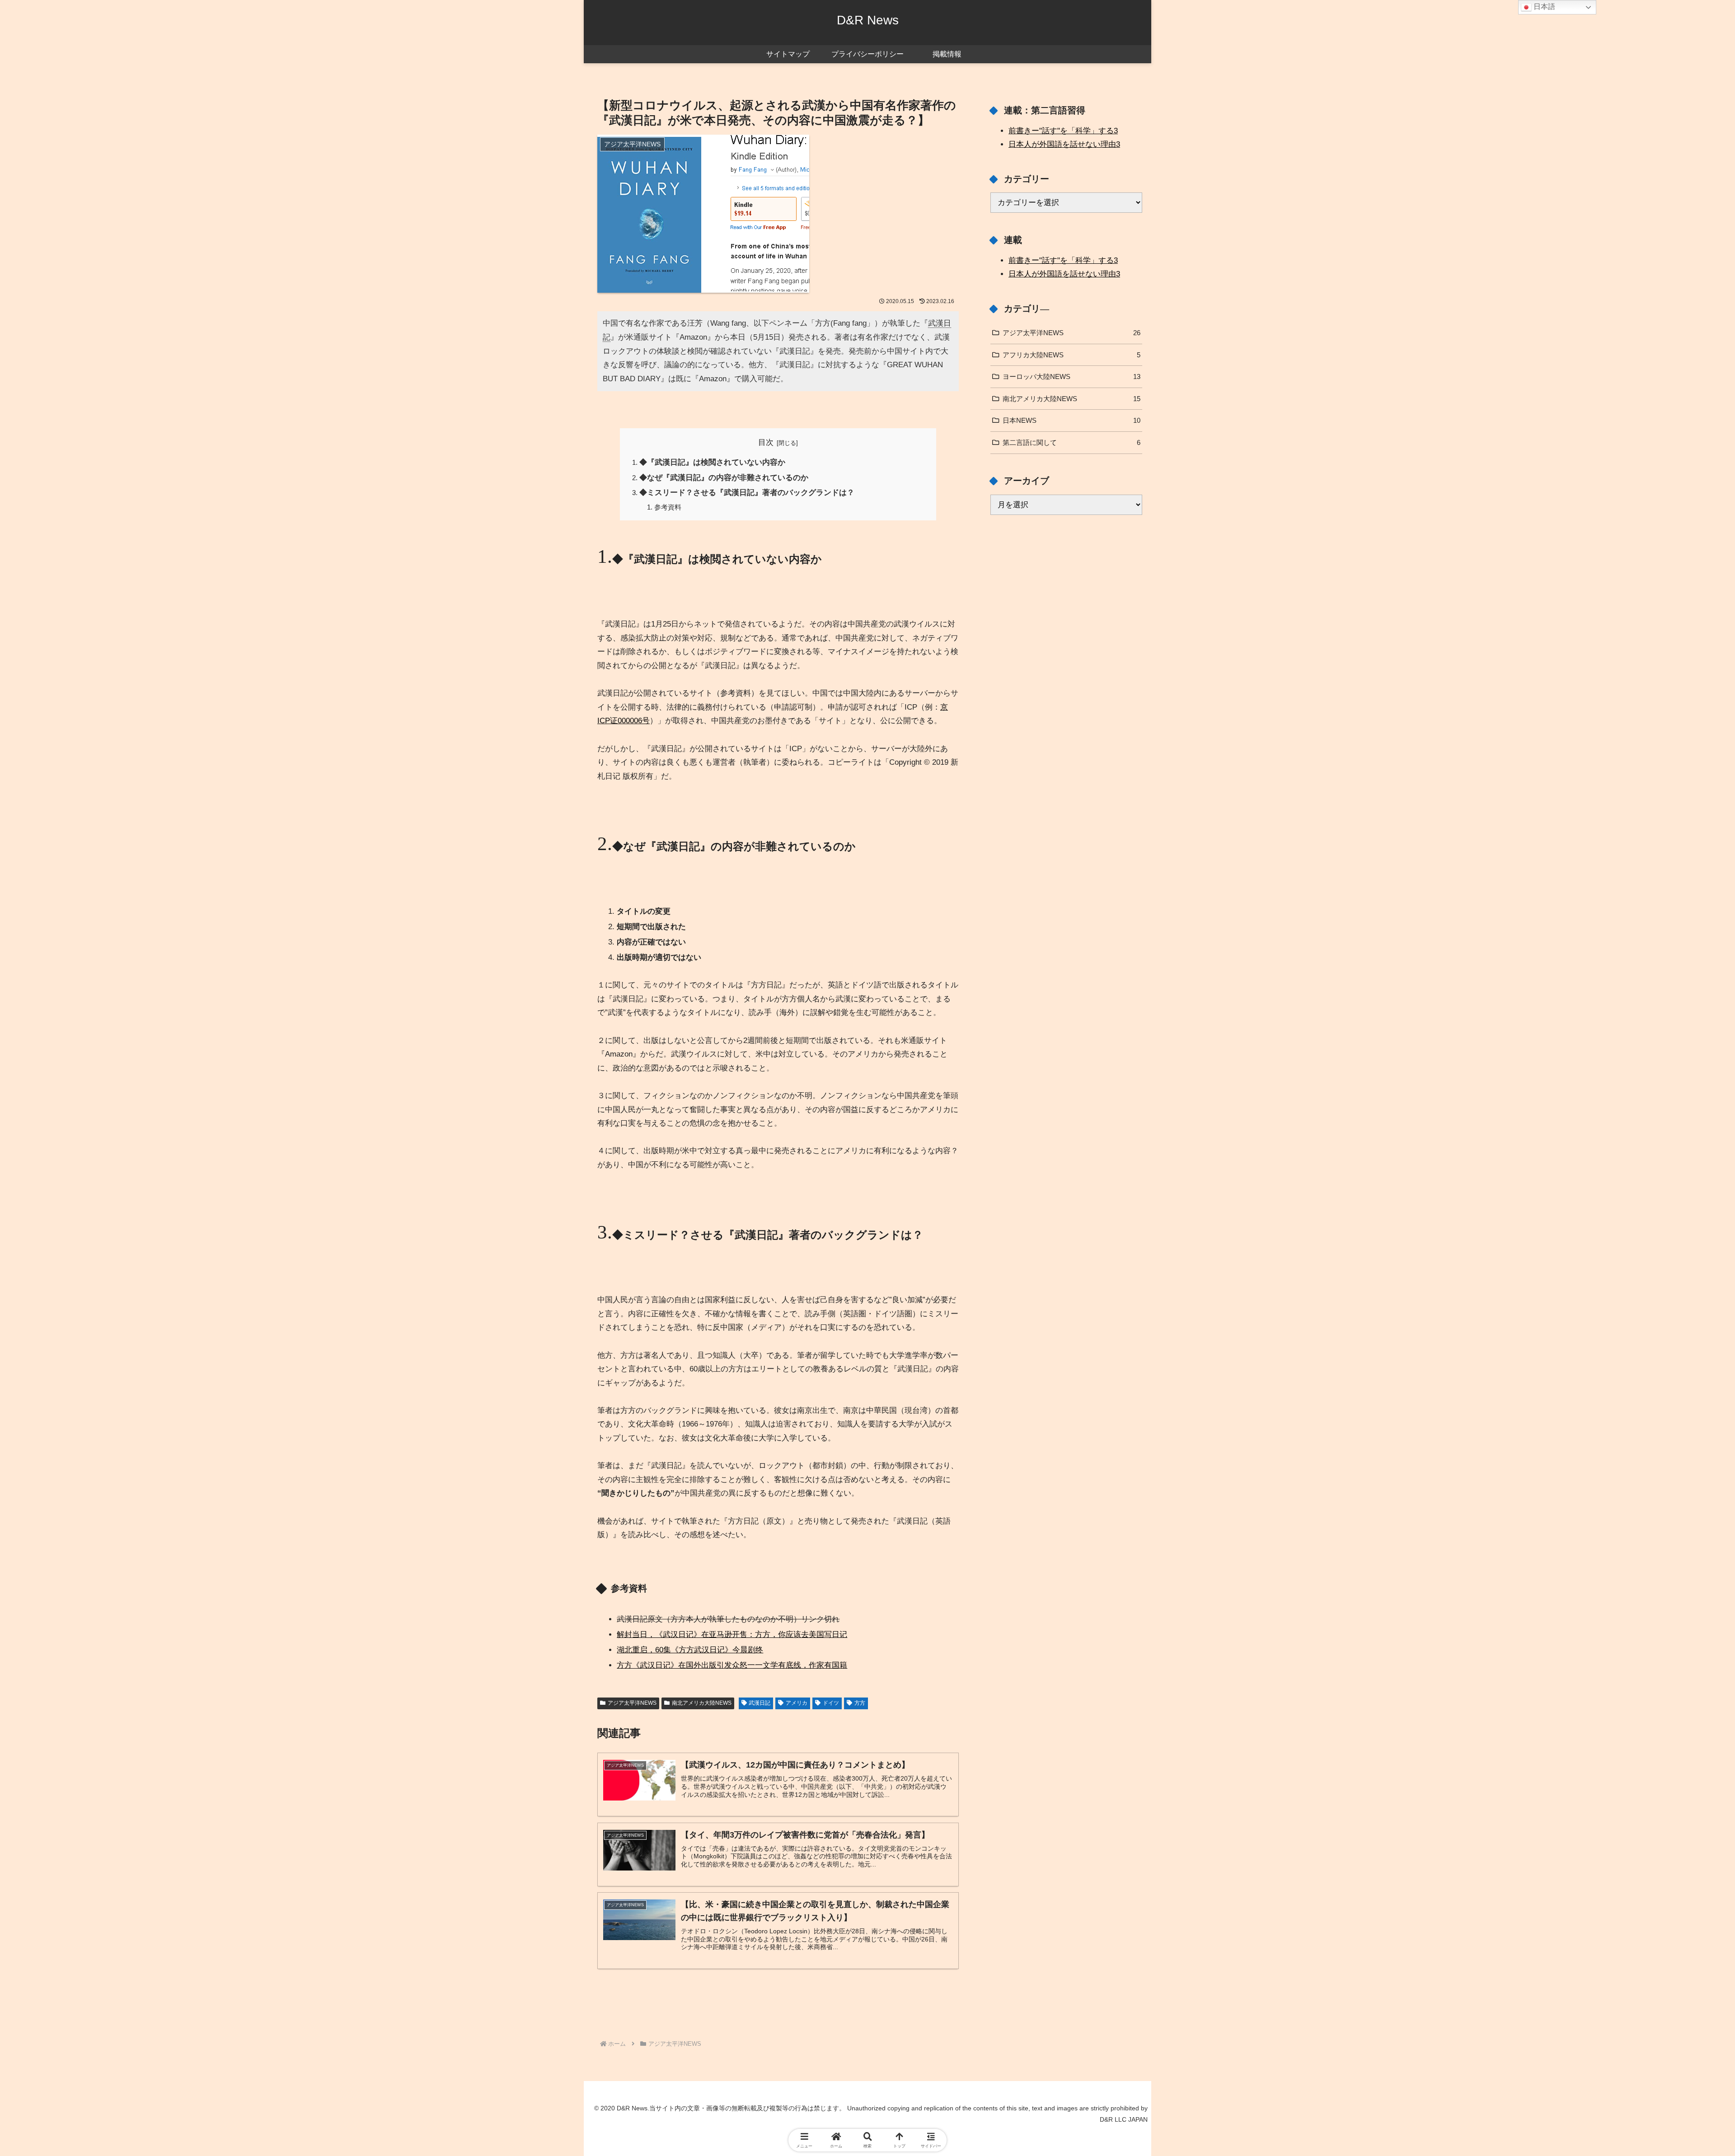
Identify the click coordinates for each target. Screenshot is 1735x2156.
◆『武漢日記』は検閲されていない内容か (712, 462)
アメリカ (797, 1703)
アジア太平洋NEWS (632, 1703)
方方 (860, 1703)
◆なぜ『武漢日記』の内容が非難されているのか (724, 478)
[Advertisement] (778, 2005)
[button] (1639, 1509)
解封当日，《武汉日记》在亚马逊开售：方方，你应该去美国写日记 (732, 1635)
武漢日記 (760, 1703)
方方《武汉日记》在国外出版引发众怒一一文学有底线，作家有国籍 (732, 1665)
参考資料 (668, 507)
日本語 (1543, 7)
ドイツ (831, 1703)
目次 (766, 442)
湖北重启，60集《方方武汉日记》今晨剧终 (690, 1650)
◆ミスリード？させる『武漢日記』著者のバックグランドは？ (747, 493)
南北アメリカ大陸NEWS (702, 1703)
